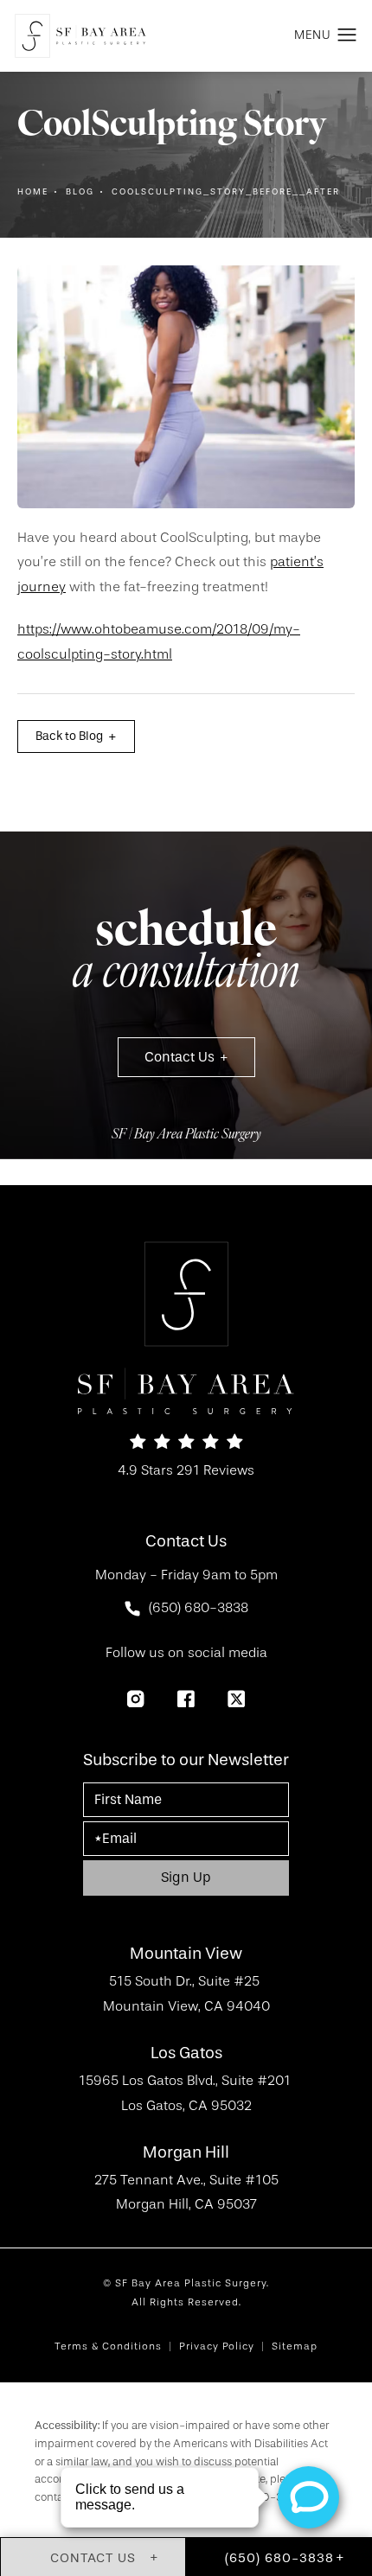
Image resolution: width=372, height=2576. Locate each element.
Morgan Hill (186, 2153)
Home (33, 192)
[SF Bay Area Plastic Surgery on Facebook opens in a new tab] (186, 1699)
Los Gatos (186, 2053)
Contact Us (180, 1057)
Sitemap (295, 2346)
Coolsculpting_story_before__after (226, 192)
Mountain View (186, 1954)
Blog (80, 192)
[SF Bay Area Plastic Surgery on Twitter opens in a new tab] (236, 1699)
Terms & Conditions (108, 2346)
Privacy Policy (217, 2346)
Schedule (186, 954)
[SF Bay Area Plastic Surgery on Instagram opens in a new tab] (136, 1699)
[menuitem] (136, 1699)
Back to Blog (69, 736)
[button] (347, 35)
